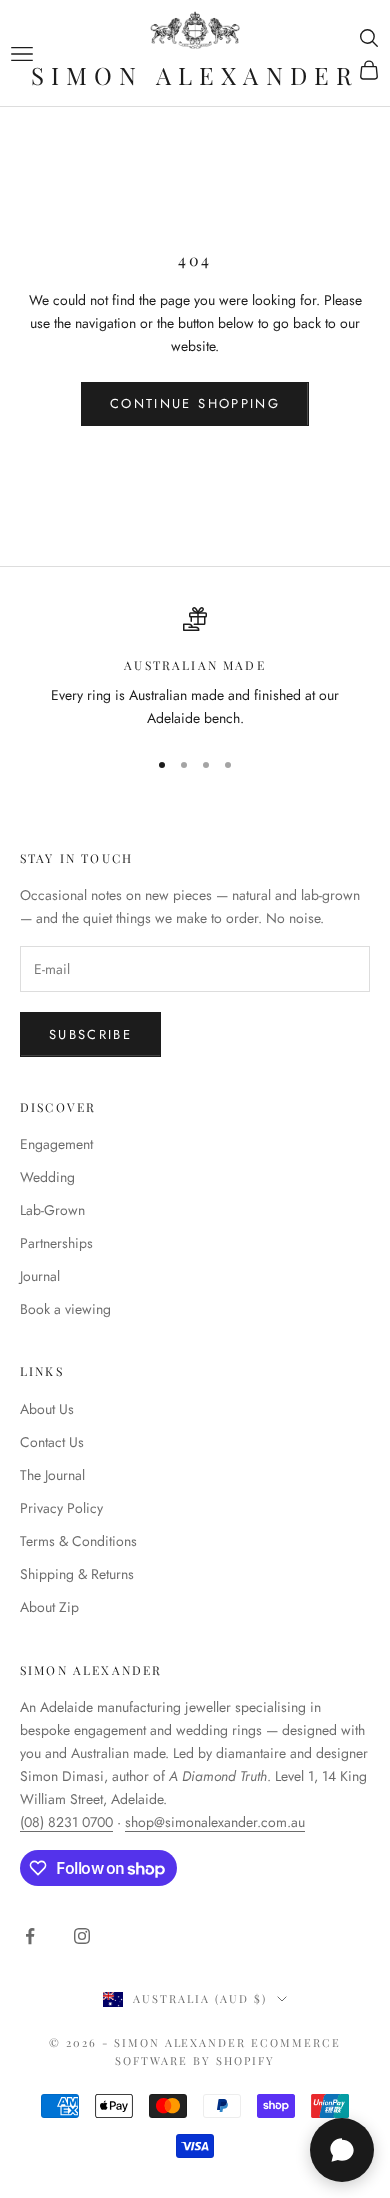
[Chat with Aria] (342, 2150)
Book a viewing (65, 1309)
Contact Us (52, 1442)
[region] (195, 668)
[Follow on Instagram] (82, 1936)
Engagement (56, 1144)
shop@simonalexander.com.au (215, 1822)
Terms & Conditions (78, 1541)
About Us (47, 1409)
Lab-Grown (52, 1210)
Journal (40, 1276)
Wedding (47, 1177)
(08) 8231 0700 (66, 1822)
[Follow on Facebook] (30, 1936)
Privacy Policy (61, 1508)
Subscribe (90, 1034)
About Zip (49, 1607)
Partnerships (56, 1243)
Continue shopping (195, 403)
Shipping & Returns (77, 1574)
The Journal (52, 1475)
